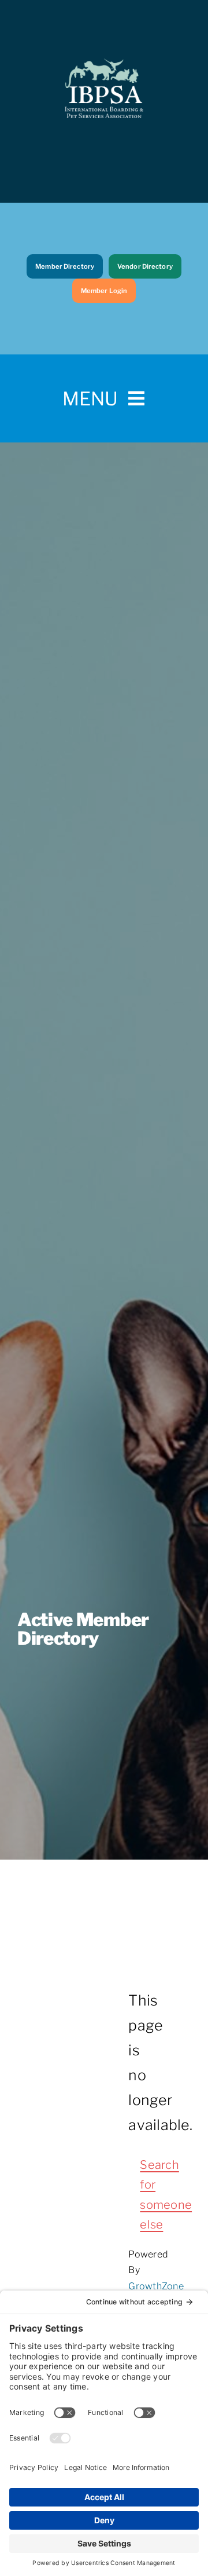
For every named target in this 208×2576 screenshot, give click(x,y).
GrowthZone (156, 2286)
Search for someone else (146, 2195)
